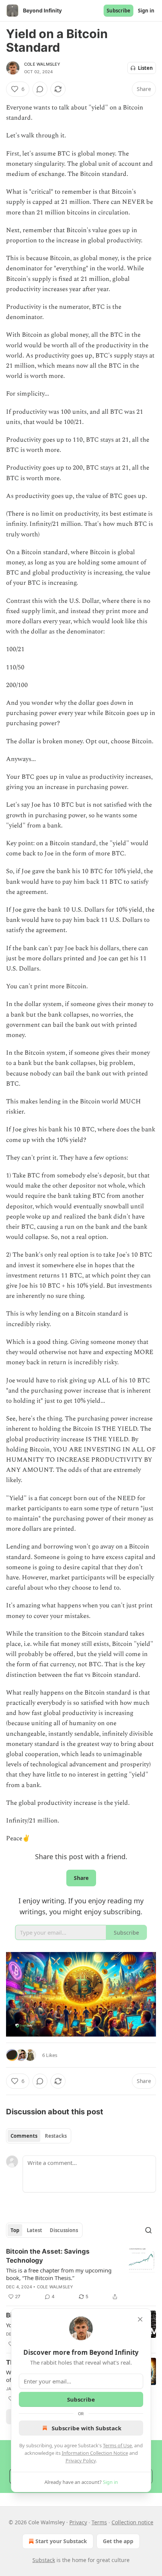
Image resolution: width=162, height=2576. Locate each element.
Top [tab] (15, 2230)
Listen (145, 68)
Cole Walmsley (42, 64)
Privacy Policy (81, 2460)
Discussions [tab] (64, 2230)
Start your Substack (61, 2541)
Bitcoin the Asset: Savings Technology (48, 2256)
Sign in (146, 11)
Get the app (118, 2541)
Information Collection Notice (95, 2453)
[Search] (148, 2230)
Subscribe (118, 11)
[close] (140, 2319)
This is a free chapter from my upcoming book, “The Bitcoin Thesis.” (59, 2274)
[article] (81, 2274)
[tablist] (39, 2136)
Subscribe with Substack (86, 2428)
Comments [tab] (24, 2136)
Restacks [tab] (56, 2136)
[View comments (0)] (40, 89)
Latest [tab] (34, 2230)
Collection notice (132, 2522)
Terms (99, 2522)
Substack (44, 2560)
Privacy (78, 2522)
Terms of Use (117, 2445)
